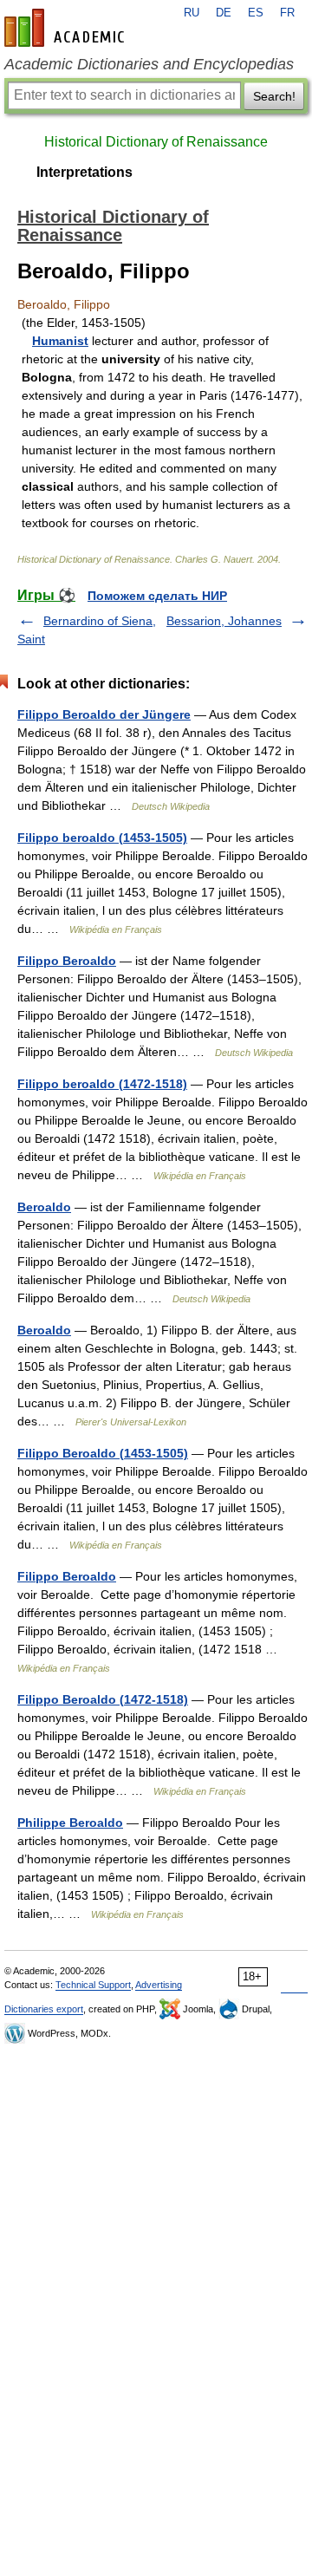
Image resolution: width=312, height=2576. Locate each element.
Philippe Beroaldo (70, 1823)
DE (224, 13)
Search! (274, 96)
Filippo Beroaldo (67, 961)
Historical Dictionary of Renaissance (156, 142)
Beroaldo (44, 1207)
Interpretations (84, 172)
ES (256, 13)
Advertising (159, 1985)
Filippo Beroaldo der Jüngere (104, 714)
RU (192, 13)
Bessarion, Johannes (224, 621)
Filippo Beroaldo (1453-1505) (103, 1453)
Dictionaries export (44, 2009)
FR (287, 13)
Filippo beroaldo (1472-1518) (102, 1084)
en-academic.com (67, 28)
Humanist (60, 341)
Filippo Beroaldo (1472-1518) (103, 1699)
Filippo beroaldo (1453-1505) (102, 838)
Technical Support (93, 1985)
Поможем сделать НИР (157, 596)
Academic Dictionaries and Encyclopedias (149, 64)
